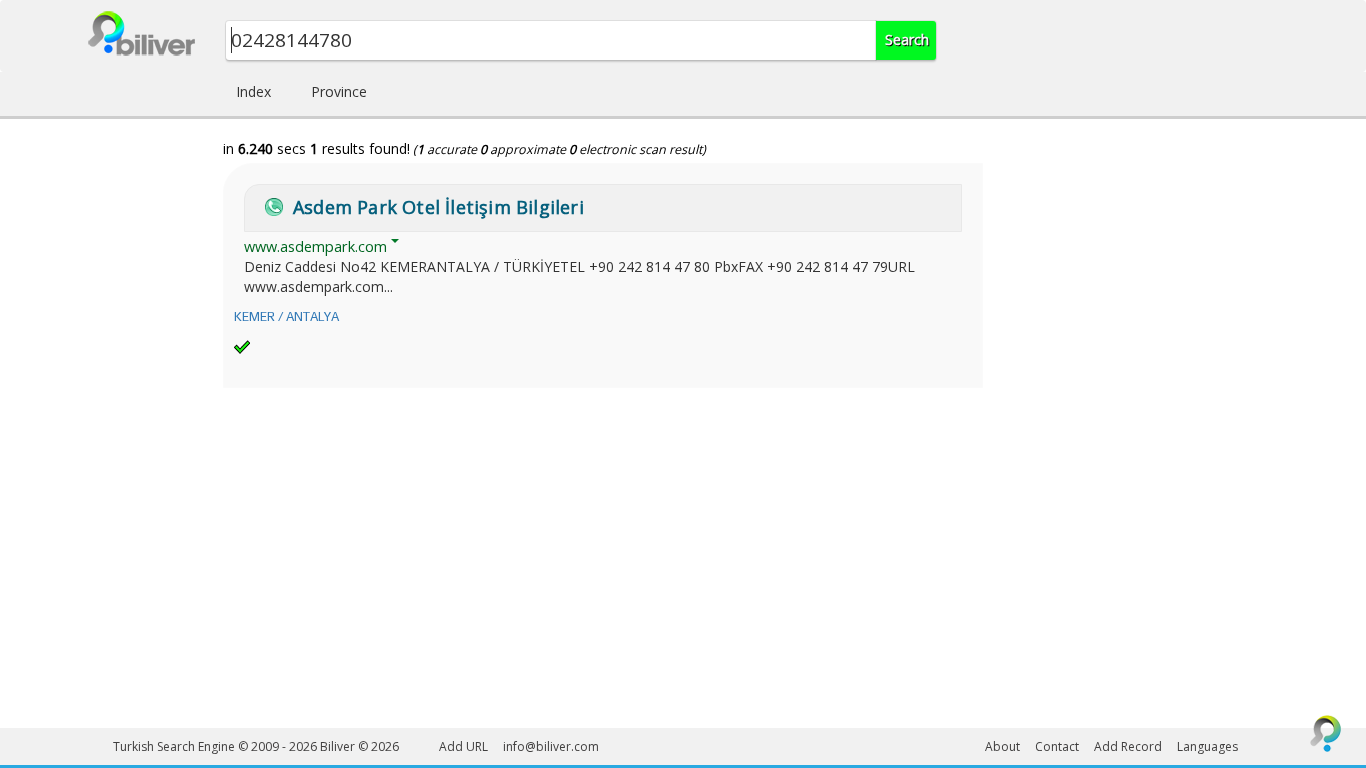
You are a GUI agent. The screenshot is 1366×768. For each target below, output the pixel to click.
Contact (1057, 746)
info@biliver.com (551, 746)
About (1002, 746)
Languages (1207, 746)
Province (339, 91)
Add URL (463, 746)
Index (253, 91)
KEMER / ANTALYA (286, 316)
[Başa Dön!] (1326, 733)
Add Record (1128, 746)
